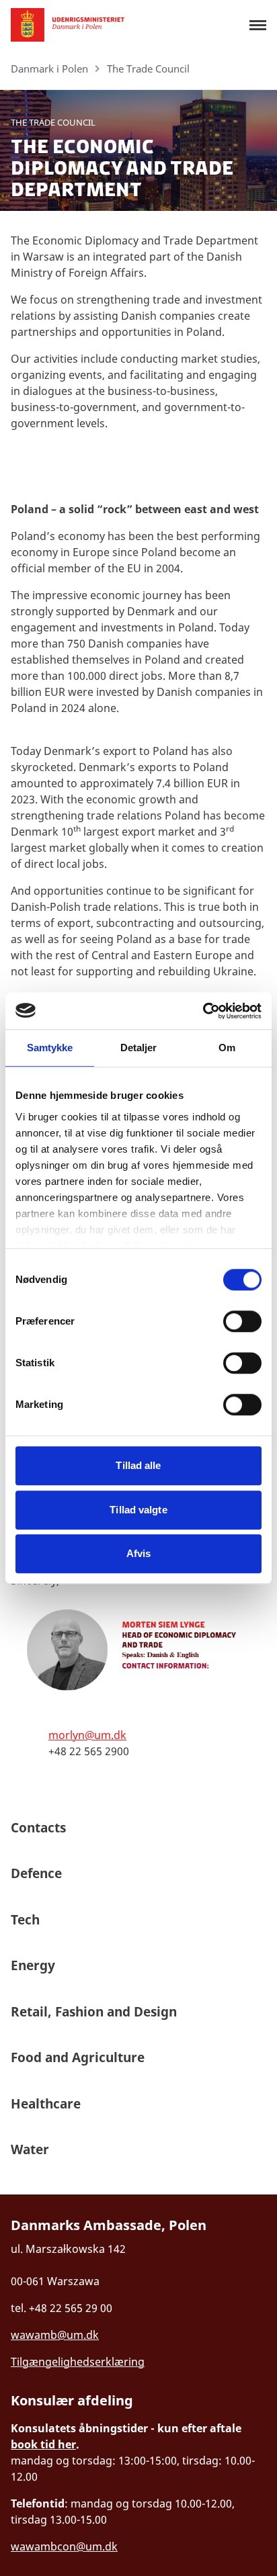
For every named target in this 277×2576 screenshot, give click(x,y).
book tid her (43, 2444)
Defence (38, 1873)
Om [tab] (227, 1048)
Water (30, 2149)
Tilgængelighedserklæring (78, 2362)
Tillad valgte (138, 1510)
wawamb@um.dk (55, 2335)
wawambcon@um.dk (64, 2546)
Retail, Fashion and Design (94, 2012)
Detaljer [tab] (139, 1048)
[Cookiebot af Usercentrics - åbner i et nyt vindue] (203, 1011)
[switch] (242, 1321)
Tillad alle (138, 1465)
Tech (25, 1920)
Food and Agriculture (78, 2057)
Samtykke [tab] (50, 1048)
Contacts (38, 1828)
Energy (33, 1965)
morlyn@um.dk (87, 1735)
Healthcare (46, 2104)
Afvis (139, 1553)
